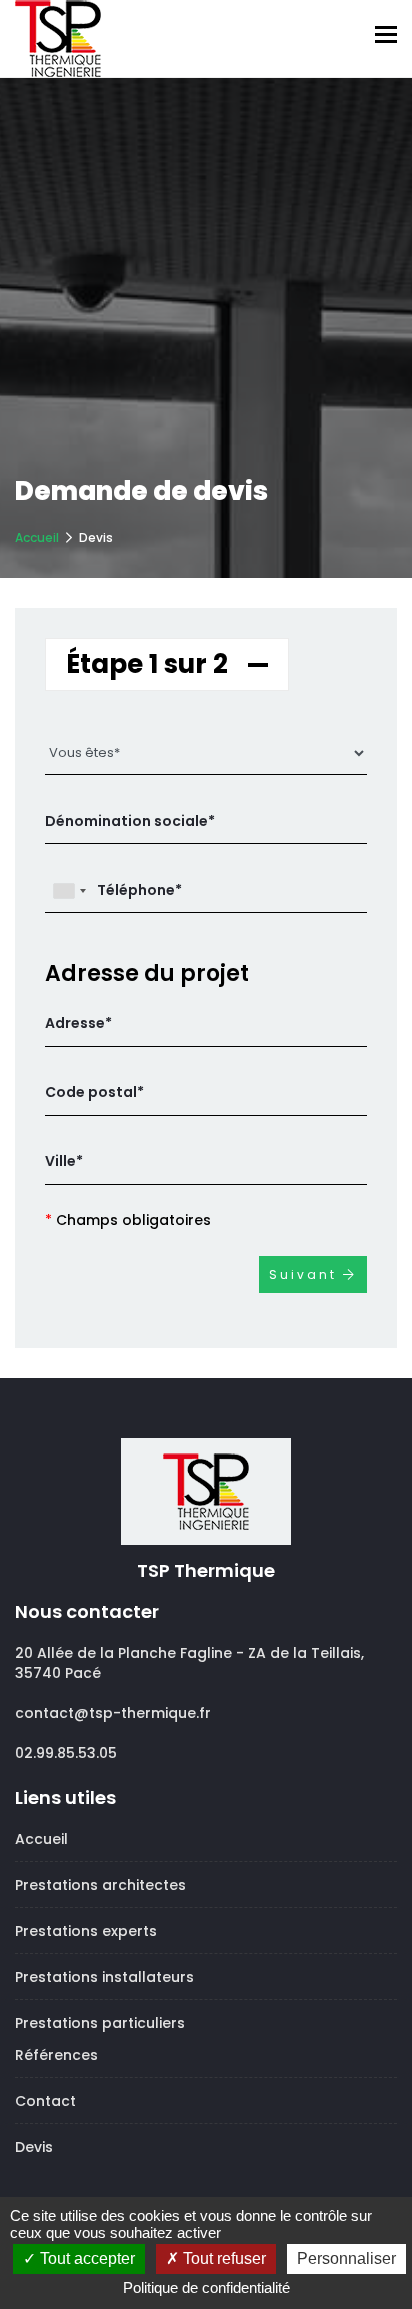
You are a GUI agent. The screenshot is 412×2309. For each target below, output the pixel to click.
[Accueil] (58, 35)
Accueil (37, 537)
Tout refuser (222, 2258)
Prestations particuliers (100, 2023)
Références (56, 2055)
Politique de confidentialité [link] (206, 2287)
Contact (45, 2101)
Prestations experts (86, 1931)
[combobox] (69, 891)
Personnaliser (346, 2258)
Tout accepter (85, 2258)
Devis (34, 2147)
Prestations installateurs (104, 1977)
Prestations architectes (100, 1885)
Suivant (306, 1274)
